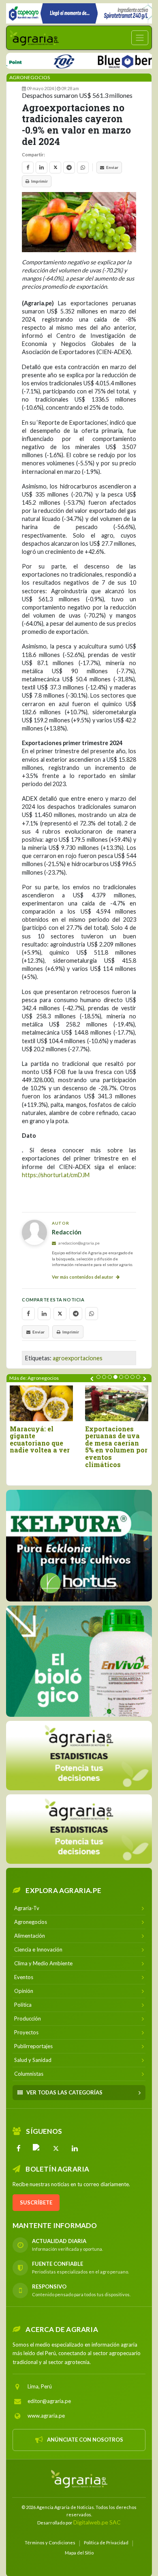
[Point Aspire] (79, 13)
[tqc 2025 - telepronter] (41, 60)
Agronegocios (30, 77)
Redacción (67, 1232)
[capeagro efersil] (79, 1661)
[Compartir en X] (55, 167)
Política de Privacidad (106, 2542)
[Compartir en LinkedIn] (42, 167)
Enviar (112, 167)
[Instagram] (37, 2148)
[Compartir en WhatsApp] (83, 167)
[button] (98, 1377)
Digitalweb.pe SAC (97, 2522)
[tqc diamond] (79, 1545)
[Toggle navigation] (140, 38)
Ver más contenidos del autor (83, 1277)
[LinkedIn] (75, 2148)
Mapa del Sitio (79, 2552)
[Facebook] (19, 2148)
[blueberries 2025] (111, 60)
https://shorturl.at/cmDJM (56, 1175)
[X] (56, 2148)
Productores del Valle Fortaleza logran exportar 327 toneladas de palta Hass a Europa (59, 1447)
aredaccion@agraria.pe (79, 1243)
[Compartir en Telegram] (69, 167)
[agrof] (79, 1755)
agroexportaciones (78, 1358)
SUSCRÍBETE (36, 2202)
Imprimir (39, 181)
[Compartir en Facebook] (28, 167)
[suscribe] (79, 1829)
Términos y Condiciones (50, 2542)
